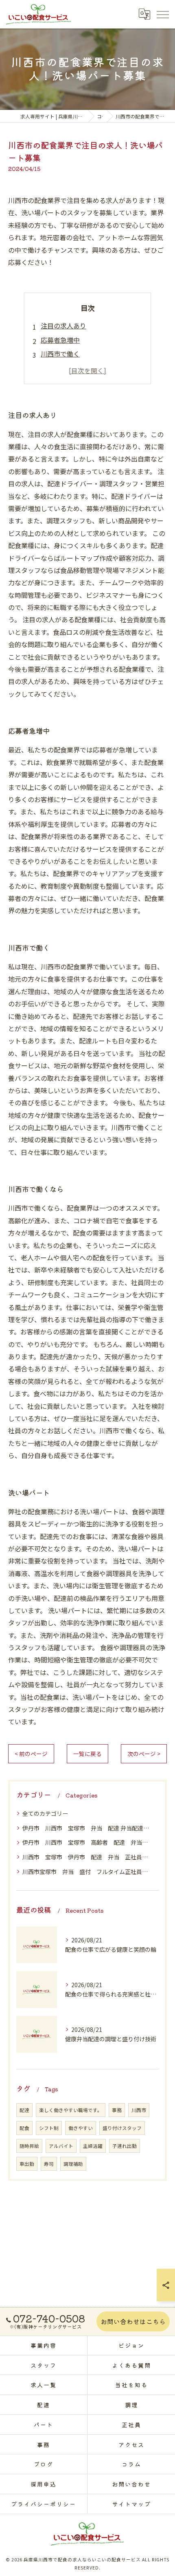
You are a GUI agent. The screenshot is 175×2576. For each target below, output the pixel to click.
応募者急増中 (60, 340)
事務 (117, 2110)
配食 (24, 2128)
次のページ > (144, 1754)
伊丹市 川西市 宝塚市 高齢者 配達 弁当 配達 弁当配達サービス (87, 1842)
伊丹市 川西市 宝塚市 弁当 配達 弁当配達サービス (87, 1828)
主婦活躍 (93, 2146)
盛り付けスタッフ (122, 2128)
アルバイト (61, 2146)
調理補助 (73, 2164)
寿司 (49, 2164)
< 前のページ (31, 1754)
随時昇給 (29, 2146)
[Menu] (162, 14)
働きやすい (81, 2128)
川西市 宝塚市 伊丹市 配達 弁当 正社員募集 (87, 1857)
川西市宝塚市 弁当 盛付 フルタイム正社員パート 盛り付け (87, 1872)
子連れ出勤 (125, 2146)
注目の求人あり (63, 326)
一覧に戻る (87, 1754)
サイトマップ (131, 2504)
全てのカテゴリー (45, 1813)
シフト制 (49, 2128)
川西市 (139, 2110)
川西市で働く (60, 354)
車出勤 (27, 2164)
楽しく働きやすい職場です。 (71, 2110)
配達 (24, 2110)
